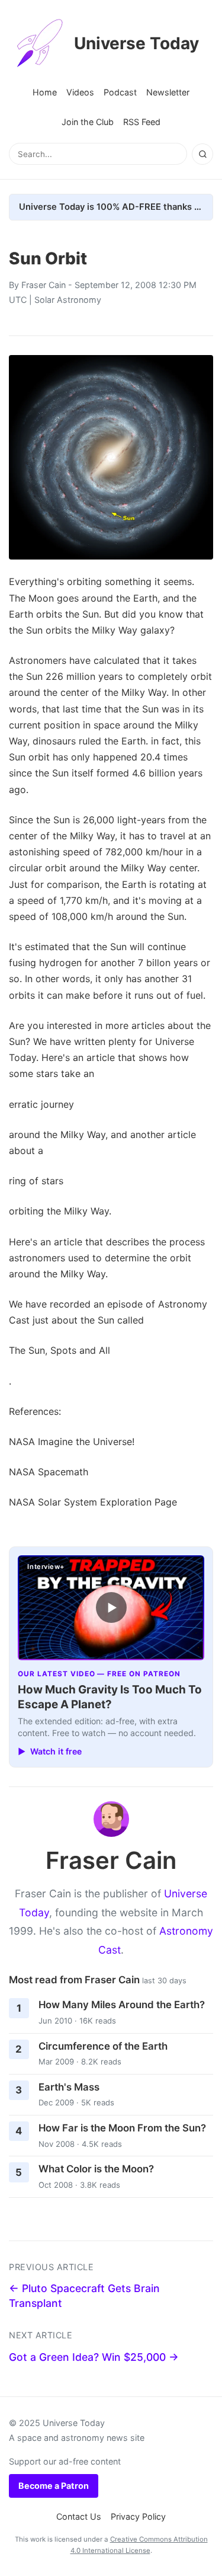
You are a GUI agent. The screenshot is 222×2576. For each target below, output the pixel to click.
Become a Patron (54, 2486)
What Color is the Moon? (96, 2169)
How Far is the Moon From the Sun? (122, 2128)
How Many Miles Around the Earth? (122, 2005)
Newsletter (168, 92)
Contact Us (79, 2516)
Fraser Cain (44, 285)
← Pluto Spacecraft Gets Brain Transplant (84, 2296)
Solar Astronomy (68, 300)
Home (45, 92)
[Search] (202, 154)
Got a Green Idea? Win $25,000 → (94, 2357)
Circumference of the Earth (103, 2046)
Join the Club (88, 122)
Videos (80, 92)
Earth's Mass (69, 2087)
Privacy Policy (138, 2516)
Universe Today (136, 43)
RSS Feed (142, 122)
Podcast (120, 92)
